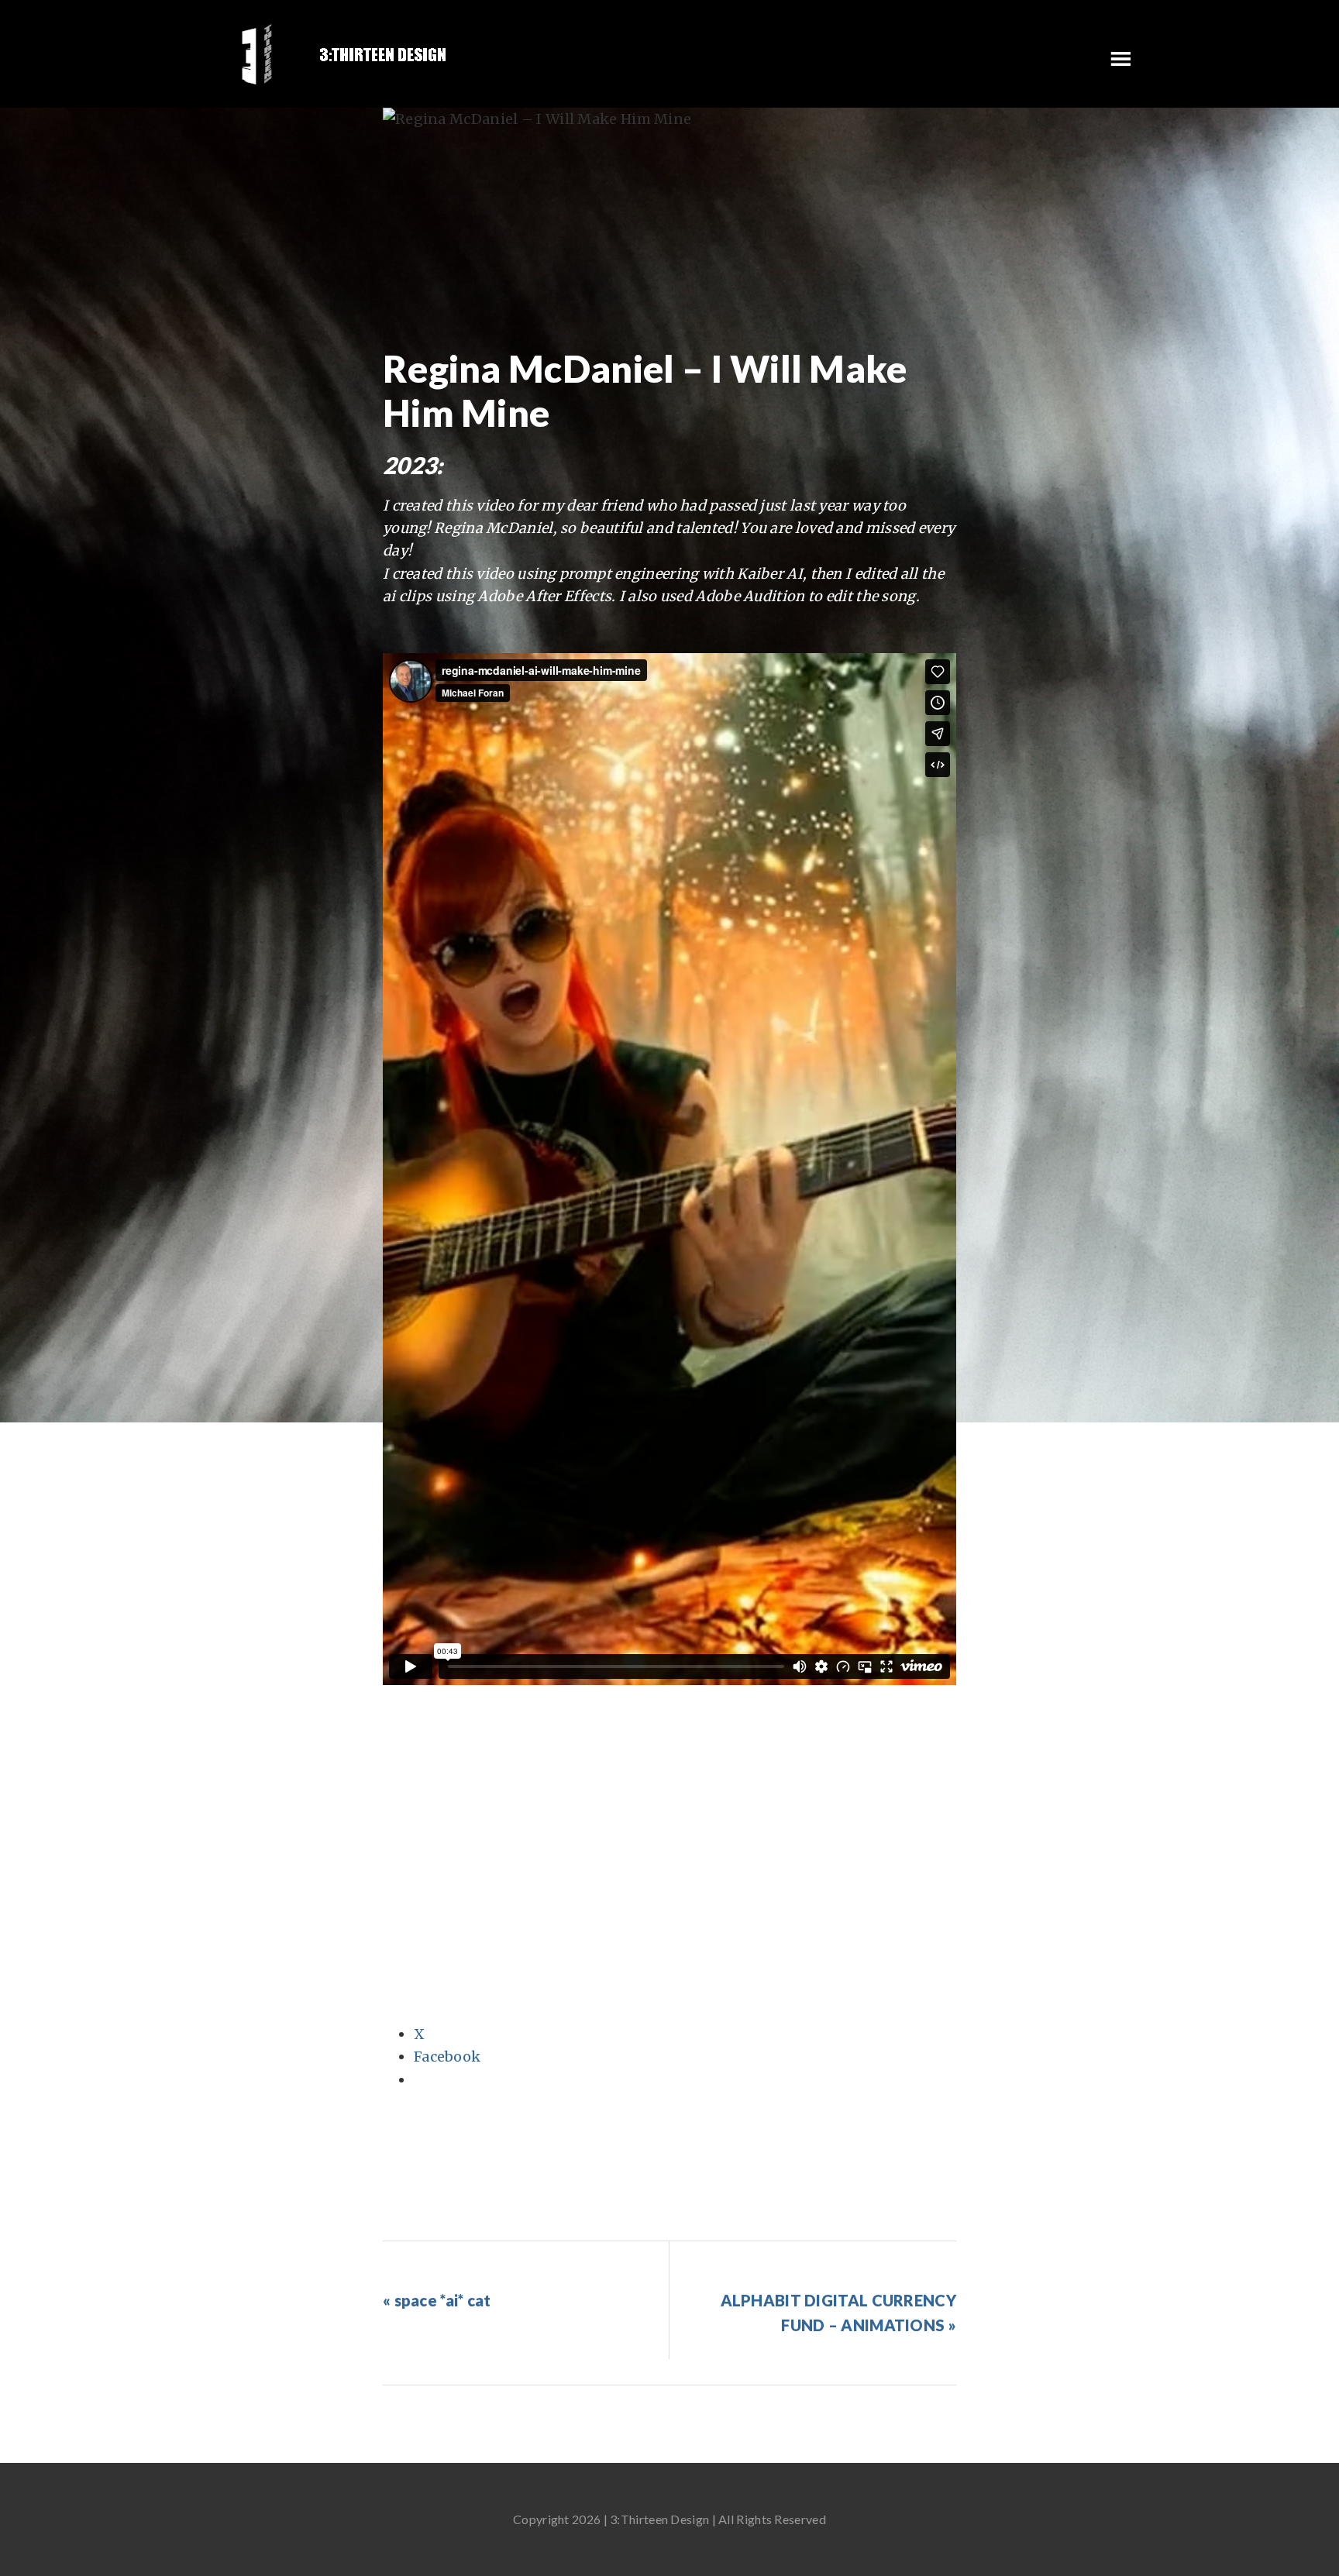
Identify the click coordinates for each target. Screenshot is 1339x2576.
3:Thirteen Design (344, 54)
